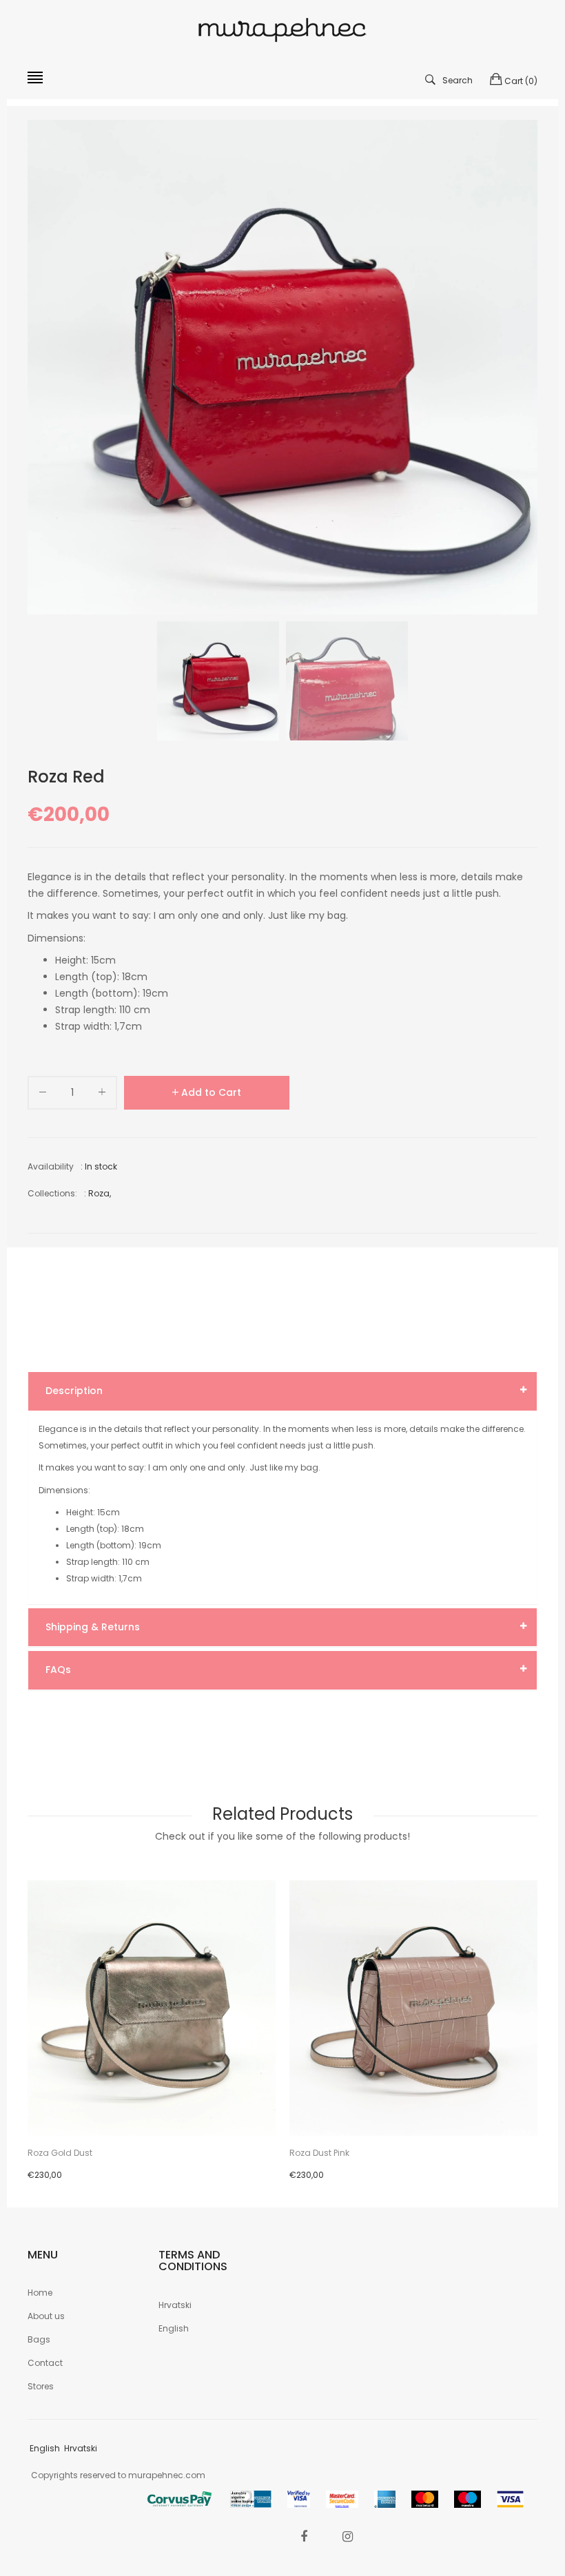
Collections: (52, 1193)
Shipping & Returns (93, 1627)
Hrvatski (175, 2305)
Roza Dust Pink (319, 2153)
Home (40, 2293)
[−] (43, 1095)
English (174, 2328)
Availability (51, 1166)
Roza (99, 1193)
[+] (102, 1095)
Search (458, 80)
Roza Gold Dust (60, 2153)
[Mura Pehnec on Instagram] (347, 2536)
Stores (41, 2386)
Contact (45, 2363)
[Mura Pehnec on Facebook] (304, 2536)
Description (74, 1391)
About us (46, 2316)
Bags (39, 2339)
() (521, 81)
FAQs (58, 1670)
